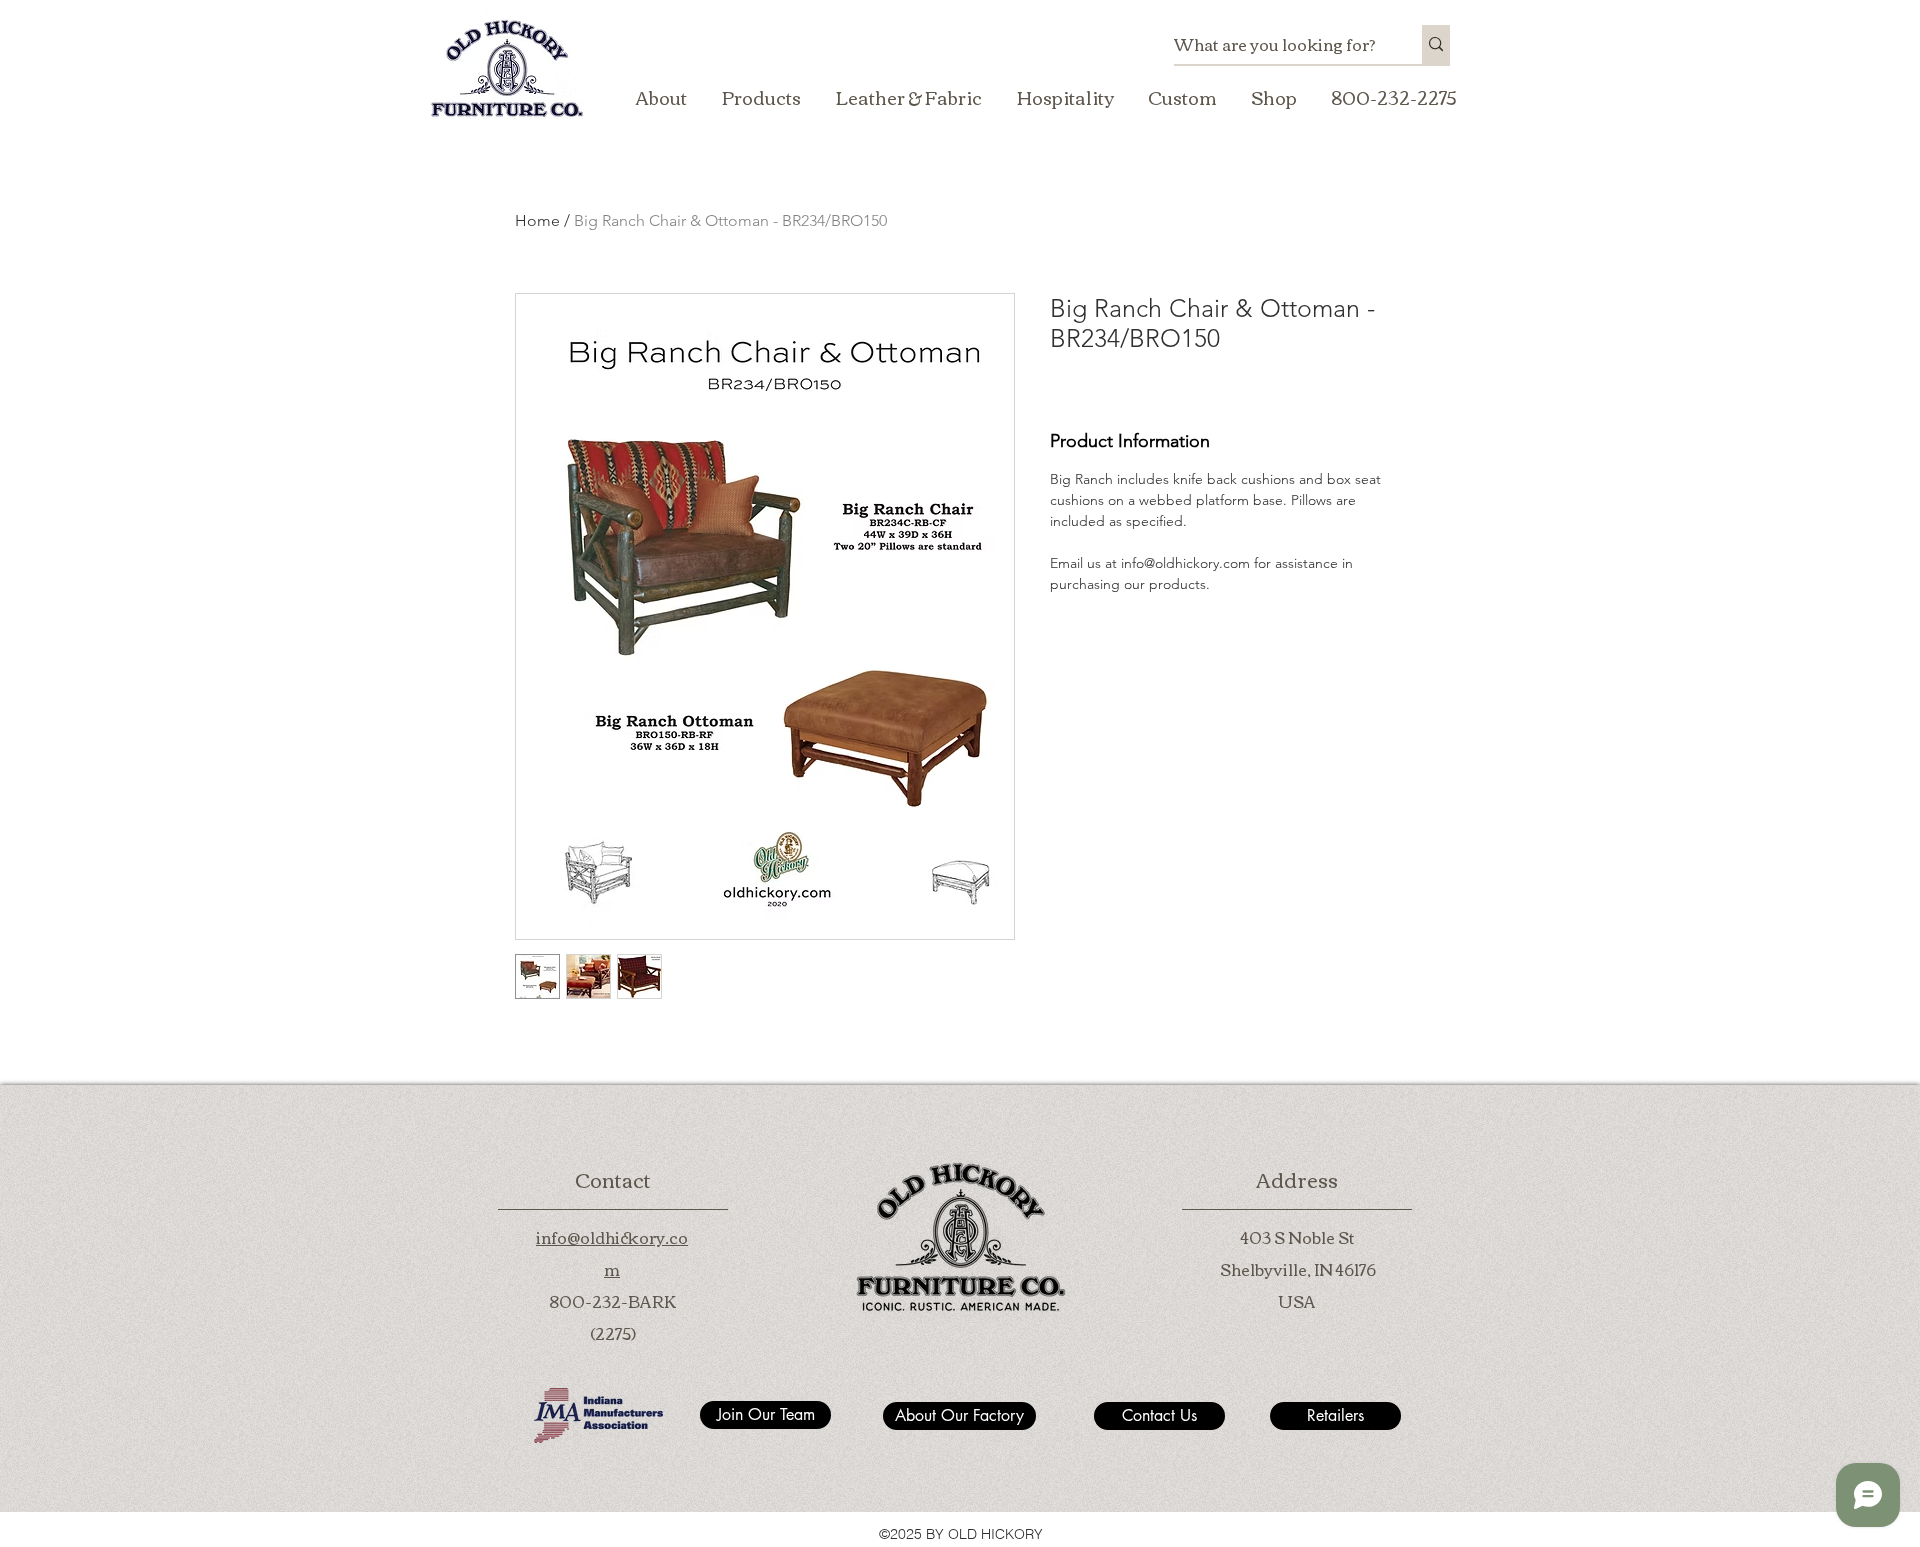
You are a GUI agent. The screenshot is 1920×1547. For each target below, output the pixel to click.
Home (537, 220)
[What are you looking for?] (1436, 44)
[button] (761, 97)
